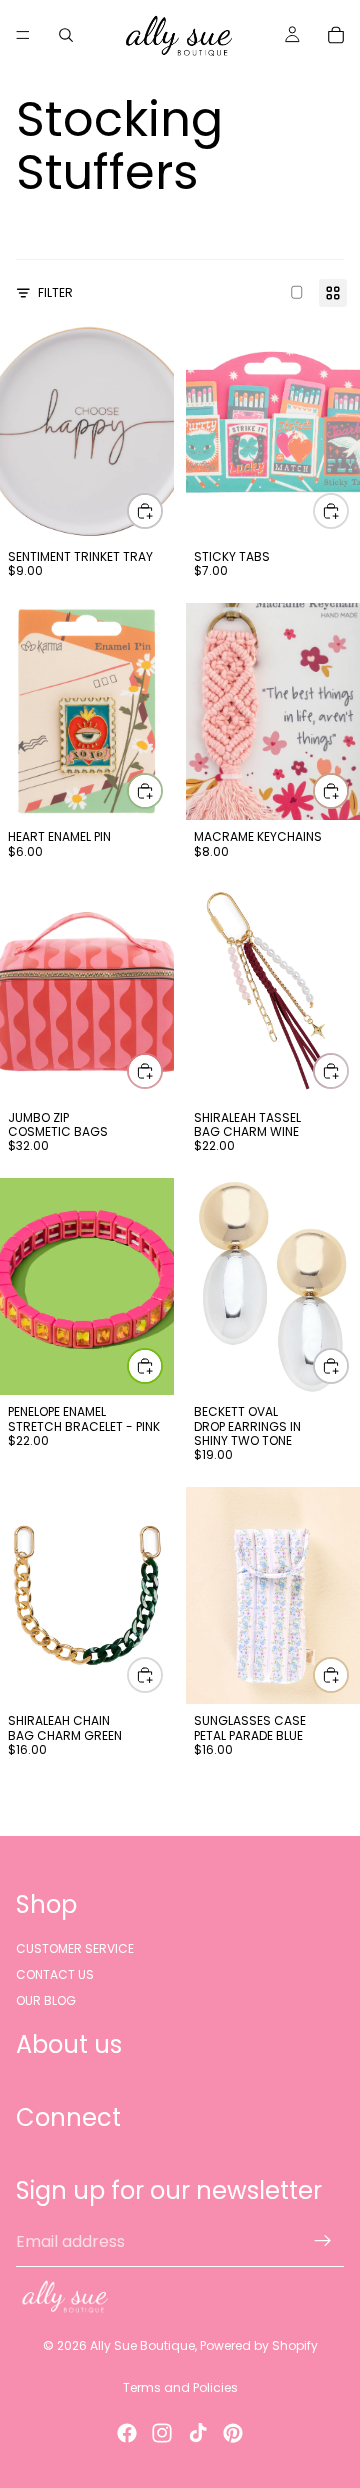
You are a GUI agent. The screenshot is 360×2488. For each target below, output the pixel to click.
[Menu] (23, 35)
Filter (55, 292)
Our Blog (46, 2000)
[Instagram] (162, 2433)
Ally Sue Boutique (142, 2345)
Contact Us (55, 1974)
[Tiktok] (198, 2433)
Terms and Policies (180, 2387)
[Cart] (336, 35)
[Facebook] (127, 2433)
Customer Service (75, 1947)
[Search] (66, 35)
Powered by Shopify (259, 2345)
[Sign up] (323, 2241)
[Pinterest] (233, 2433)
